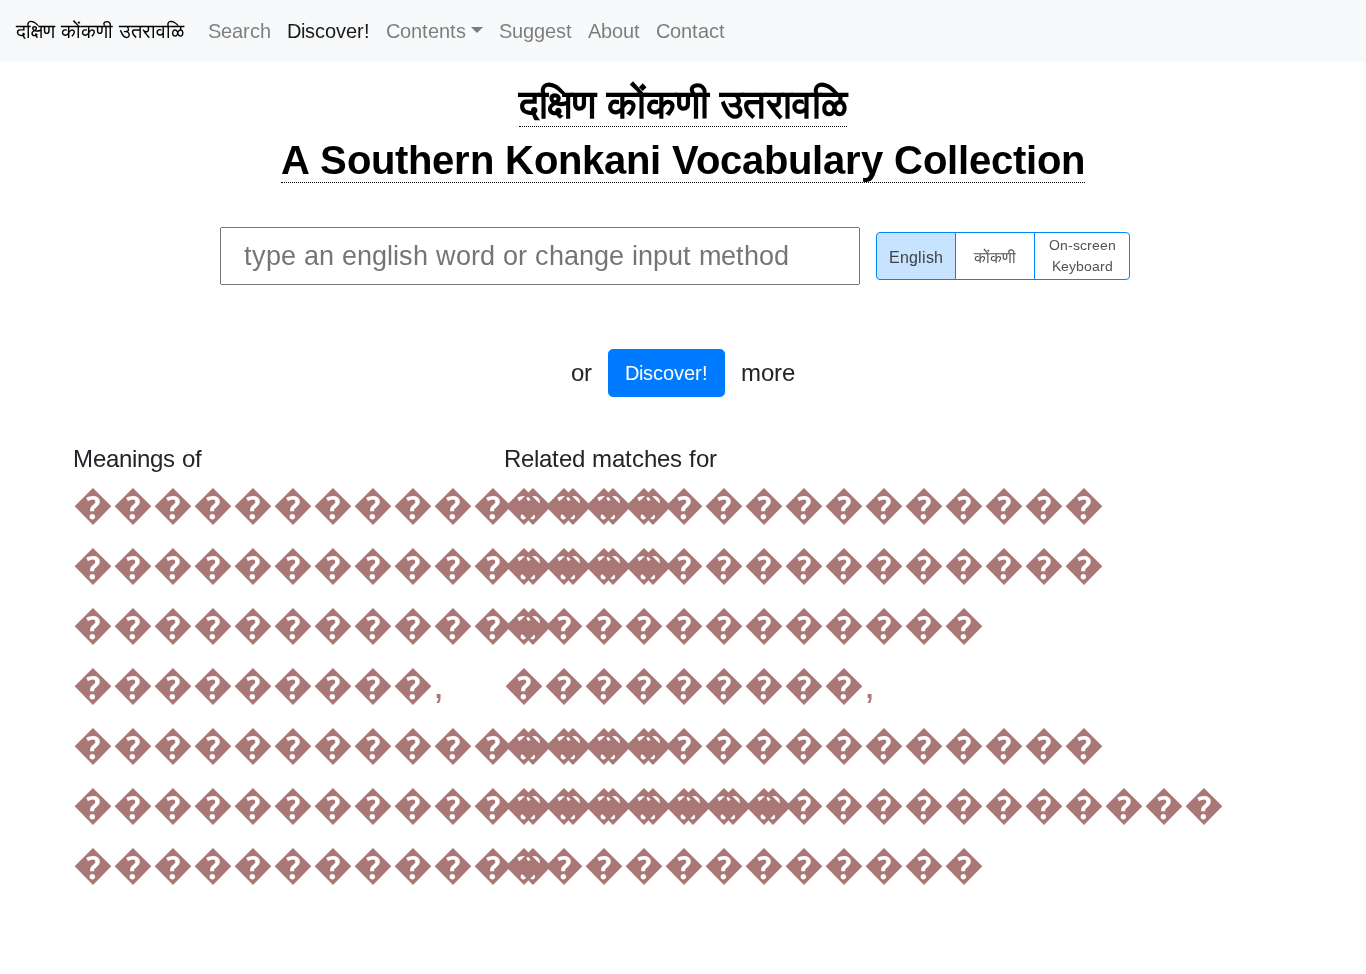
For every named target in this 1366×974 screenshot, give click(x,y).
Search (239, 31)
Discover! (328, 31)
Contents (426, 31)
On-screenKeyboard (1082, 256)
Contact (690, 31)
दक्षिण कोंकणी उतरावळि (100, 31)
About (614, 31)
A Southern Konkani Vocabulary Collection (683, 160)
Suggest (535, 31)
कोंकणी (995, 257)
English (916, 257)
